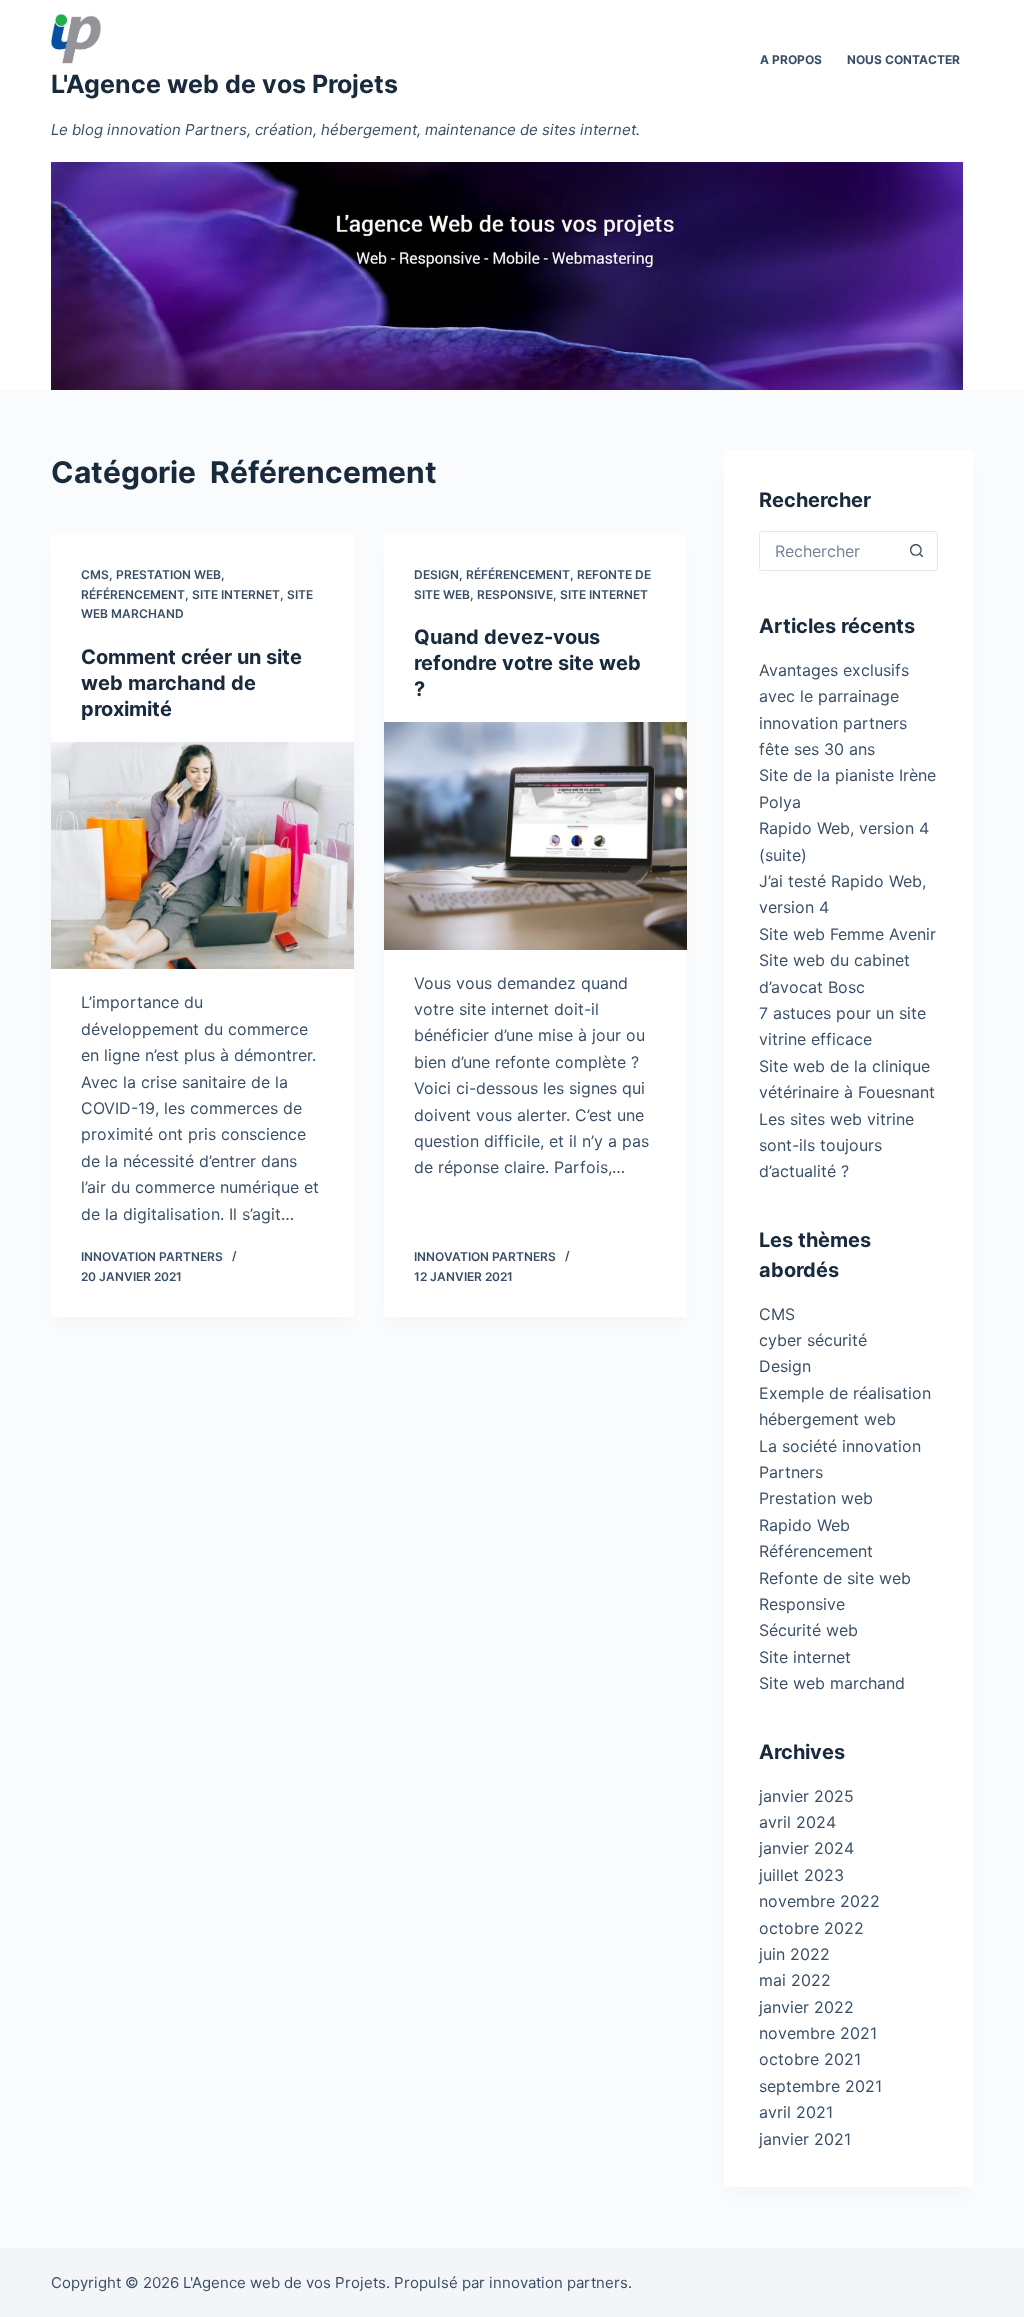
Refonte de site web (835, 1578)
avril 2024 (797, 1822)
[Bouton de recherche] (917, 551)
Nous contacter (903, 59)
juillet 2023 (801, 1875)
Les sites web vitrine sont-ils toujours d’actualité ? (836, 1145)
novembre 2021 (818, 2033)
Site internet (236, 594)
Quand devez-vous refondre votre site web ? (527, 663)
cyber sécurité (813, 1340)
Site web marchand (832, 1683)
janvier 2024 (806, 1848)
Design (436, 574)
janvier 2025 (806, 1796)
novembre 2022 (819, 1901)
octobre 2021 (810, 2059)
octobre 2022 (811, 1928)
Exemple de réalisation (845, 1393)
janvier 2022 (806, 2007)
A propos (791, 59)
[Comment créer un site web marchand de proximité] (202, 855)
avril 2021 (796, 2112)
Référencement (133, 594)
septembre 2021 (820, 2086)
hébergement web (827, 1419)
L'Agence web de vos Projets (224, 84)
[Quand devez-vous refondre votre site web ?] (535, 835)
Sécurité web (808, 1630)
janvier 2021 (805, 2139)
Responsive (515, 594)
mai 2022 (795, 1980)
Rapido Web (804, 1525)
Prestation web (168, 574)
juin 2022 (794, 1954)
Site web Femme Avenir (847, 934)
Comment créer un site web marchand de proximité (191, 683)
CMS (95, 574)
